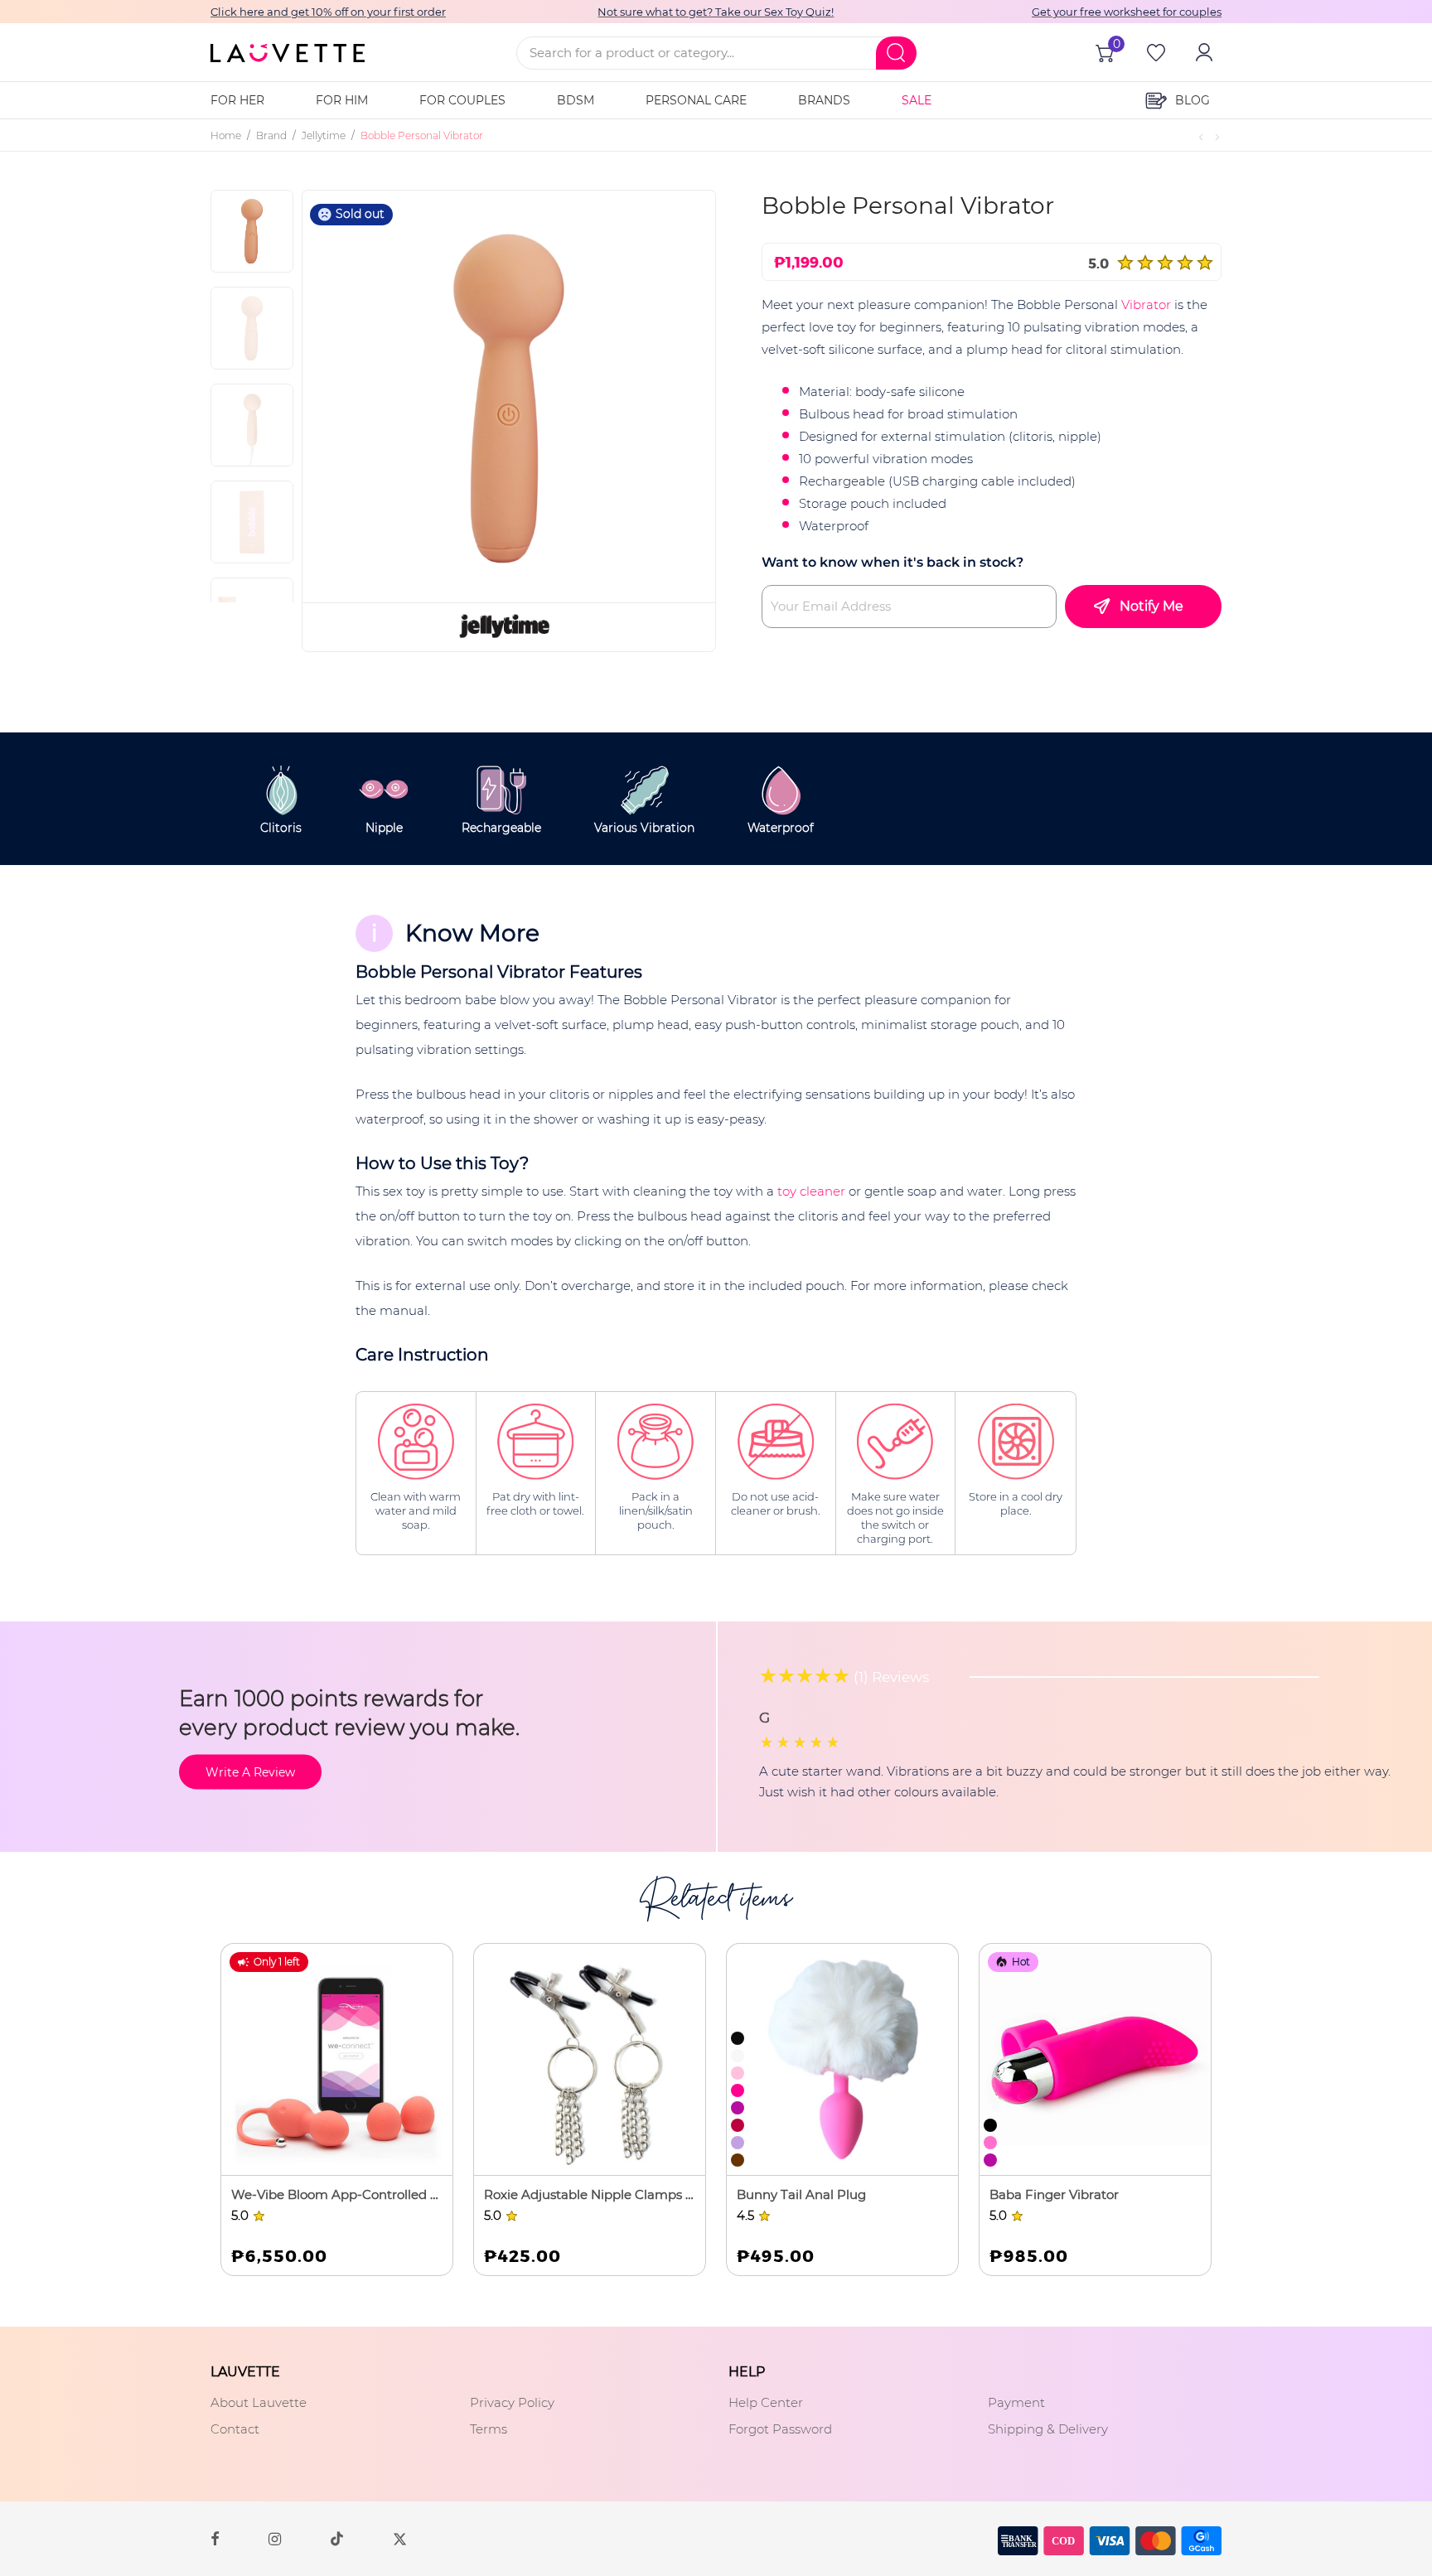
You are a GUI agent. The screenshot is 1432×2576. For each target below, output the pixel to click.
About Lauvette (259, 2402)
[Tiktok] (337, 2538)
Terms (489, 2429)
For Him (342, 100)
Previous (356, 396)
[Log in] (1202, 52)
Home (226, 135)
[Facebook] (215, 2537)
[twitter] (400, 2537)
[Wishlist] (1154, 52)
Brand (271, 135)
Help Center (766, 2402)
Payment (1016, 2402)
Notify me (1151, 606)
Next (676, 396)
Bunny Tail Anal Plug (801, 2194)
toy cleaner (811, 1191)
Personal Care (696, 100)
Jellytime (324, 135)
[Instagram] (275, 2537)
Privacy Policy (512, 2402)
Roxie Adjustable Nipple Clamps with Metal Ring (590, 2194)
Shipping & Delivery (1048, 2429)
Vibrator (1146, 304)
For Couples (462, 100)
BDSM (576, 100)
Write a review (250, 1771)
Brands (824, 100)
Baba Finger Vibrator (1054, 2194)
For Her (237, 100)
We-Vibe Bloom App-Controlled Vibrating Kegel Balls (337, 2194)
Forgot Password (780, 2429)
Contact (235, 2429)
